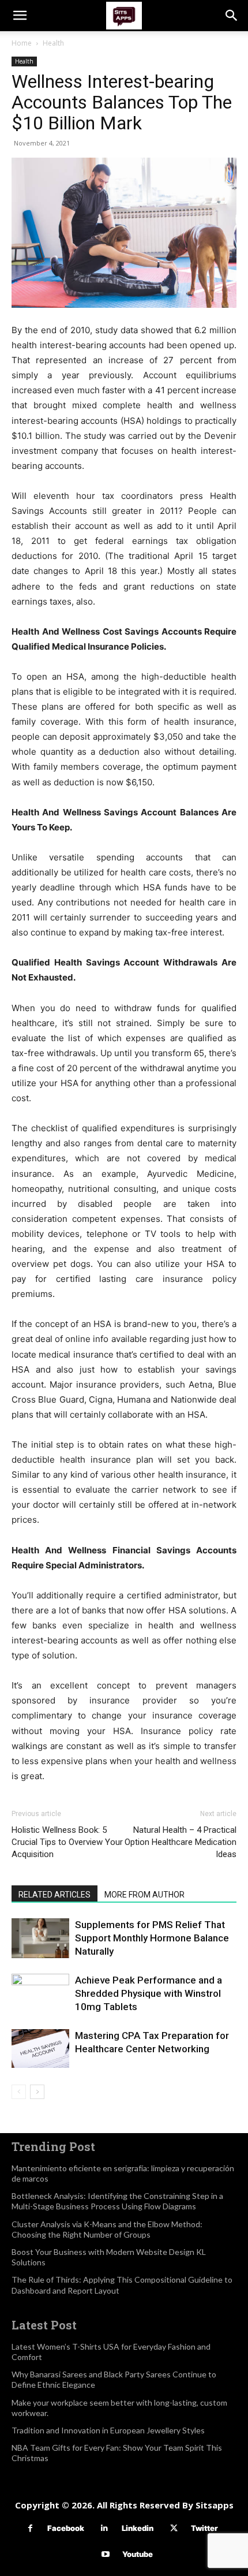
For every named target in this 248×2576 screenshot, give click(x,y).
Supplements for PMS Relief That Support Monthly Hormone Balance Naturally (152, 1938)
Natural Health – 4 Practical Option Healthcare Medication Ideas (181, 1842)
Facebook (66, 2528)
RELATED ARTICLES (55, 1895)
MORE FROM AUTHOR (144, 1895)
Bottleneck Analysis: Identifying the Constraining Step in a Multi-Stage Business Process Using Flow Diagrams (117, 2201)
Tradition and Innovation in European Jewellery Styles (108, 2430)
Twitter (204, 2528)
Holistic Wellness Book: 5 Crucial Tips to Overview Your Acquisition (67, 1842)
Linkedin (138, 2528)
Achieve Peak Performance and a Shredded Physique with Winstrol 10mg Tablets (149, 1993)
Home (22, 43)
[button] (20, 16)
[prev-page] (19, 2092)
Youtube (138, 2554)
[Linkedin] (105, 2528)
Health (53, 43)
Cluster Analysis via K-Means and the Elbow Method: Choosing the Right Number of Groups (107, 2229)
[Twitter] (174, 2528)
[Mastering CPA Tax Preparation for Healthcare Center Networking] (40, 2049)
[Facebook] (30, 2528)
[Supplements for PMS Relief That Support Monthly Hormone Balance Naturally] (40, 1938)
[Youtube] (105, 2554)
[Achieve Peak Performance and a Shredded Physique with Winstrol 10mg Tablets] (40, 2003)
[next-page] (37, 2092)
